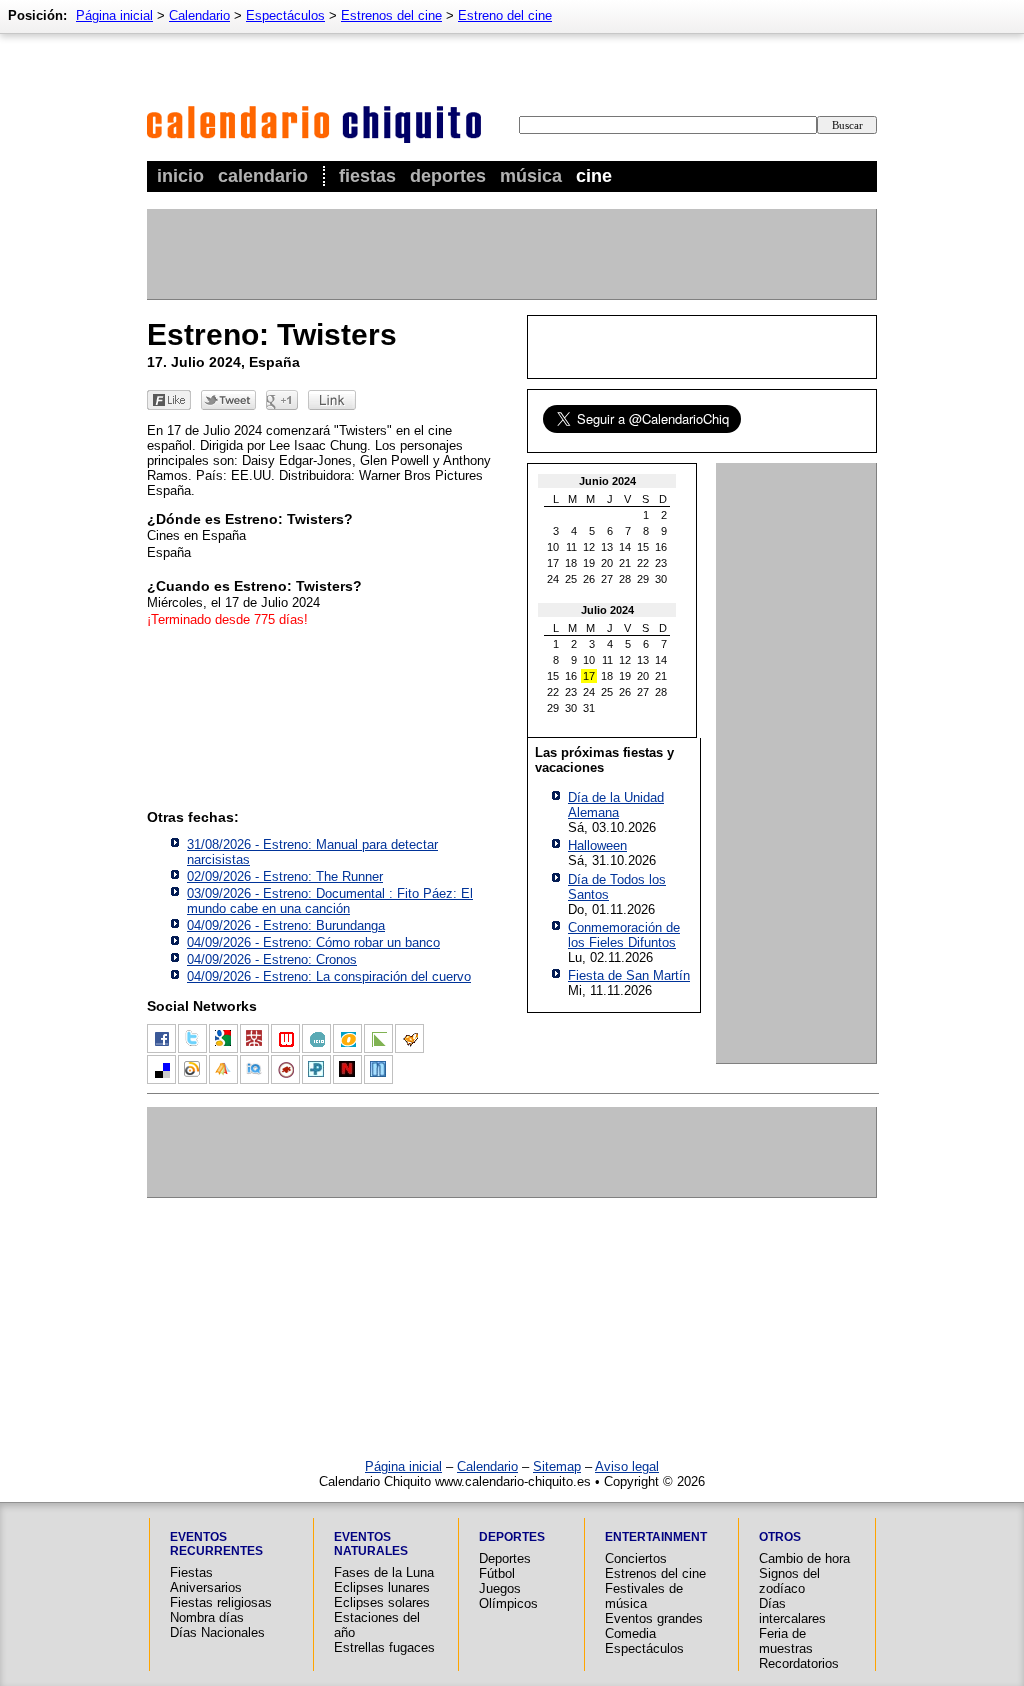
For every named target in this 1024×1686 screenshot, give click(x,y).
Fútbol (497, 1573)
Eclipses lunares (382, 1587)
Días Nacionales (217, 1632)
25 (571, 579)
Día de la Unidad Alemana (616, 805)
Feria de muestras (786, 1641)
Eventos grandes (654, 1618)
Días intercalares (792, 1611)
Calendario (263, 176)
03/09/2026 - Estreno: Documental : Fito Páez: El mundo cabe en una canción (330, 901)
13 (607, 547)
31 (589, 708)
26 (589, 579)
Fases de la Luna (384, 1572)
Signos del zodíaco (789, 1581)
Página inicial (114, 15)
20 (607, 563)
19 (589, 563)
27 (607, 579)
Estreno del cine (505, 15)
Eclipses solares (382, 1602)
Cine (594, 176)
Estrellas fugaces (384, 1647)
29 (643, 579)
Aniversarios (206, 1587)
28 (625, 579)
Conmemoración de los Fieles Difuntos (624, 935)
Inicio (180, 176)
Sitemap (557, 1466)
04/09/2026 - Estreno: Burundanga (286, 925)
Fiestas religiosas (221, 1602)
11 (571, 547)
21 (625, 563)
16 (661, 547)
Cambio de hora (804, 1558)
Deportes (448, 176)
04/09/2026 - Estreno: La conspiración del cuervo (329, 976)
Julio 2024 (607, 610)
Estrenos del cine (391, 15)
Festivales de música (644, 1596)
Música (531, 176)
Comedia (630, 1633)
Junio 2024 (607, 481)
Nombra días (207, 1617)
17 (553, 563)
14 (625, 547)
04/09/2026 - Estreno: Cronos (272, 959)
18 (571, 563)
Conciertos (636, 1558)
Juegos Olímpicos (508, 1596)
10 (553, 547)
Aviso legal (627, 1466)
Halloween (597, 845)
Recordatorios (799, 1663)
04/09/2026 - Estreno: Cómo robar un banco (313, 942)
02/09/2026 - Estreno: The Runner (285, 876)
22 (643, 563)
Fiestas (367, 176)
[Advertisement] (511, 254)
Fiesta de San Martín (629, 975)
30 (661, 579)
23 (661, 563)
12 (589, 547)
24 (553, 579)
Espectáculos (285, 15)
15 (643, 547)
